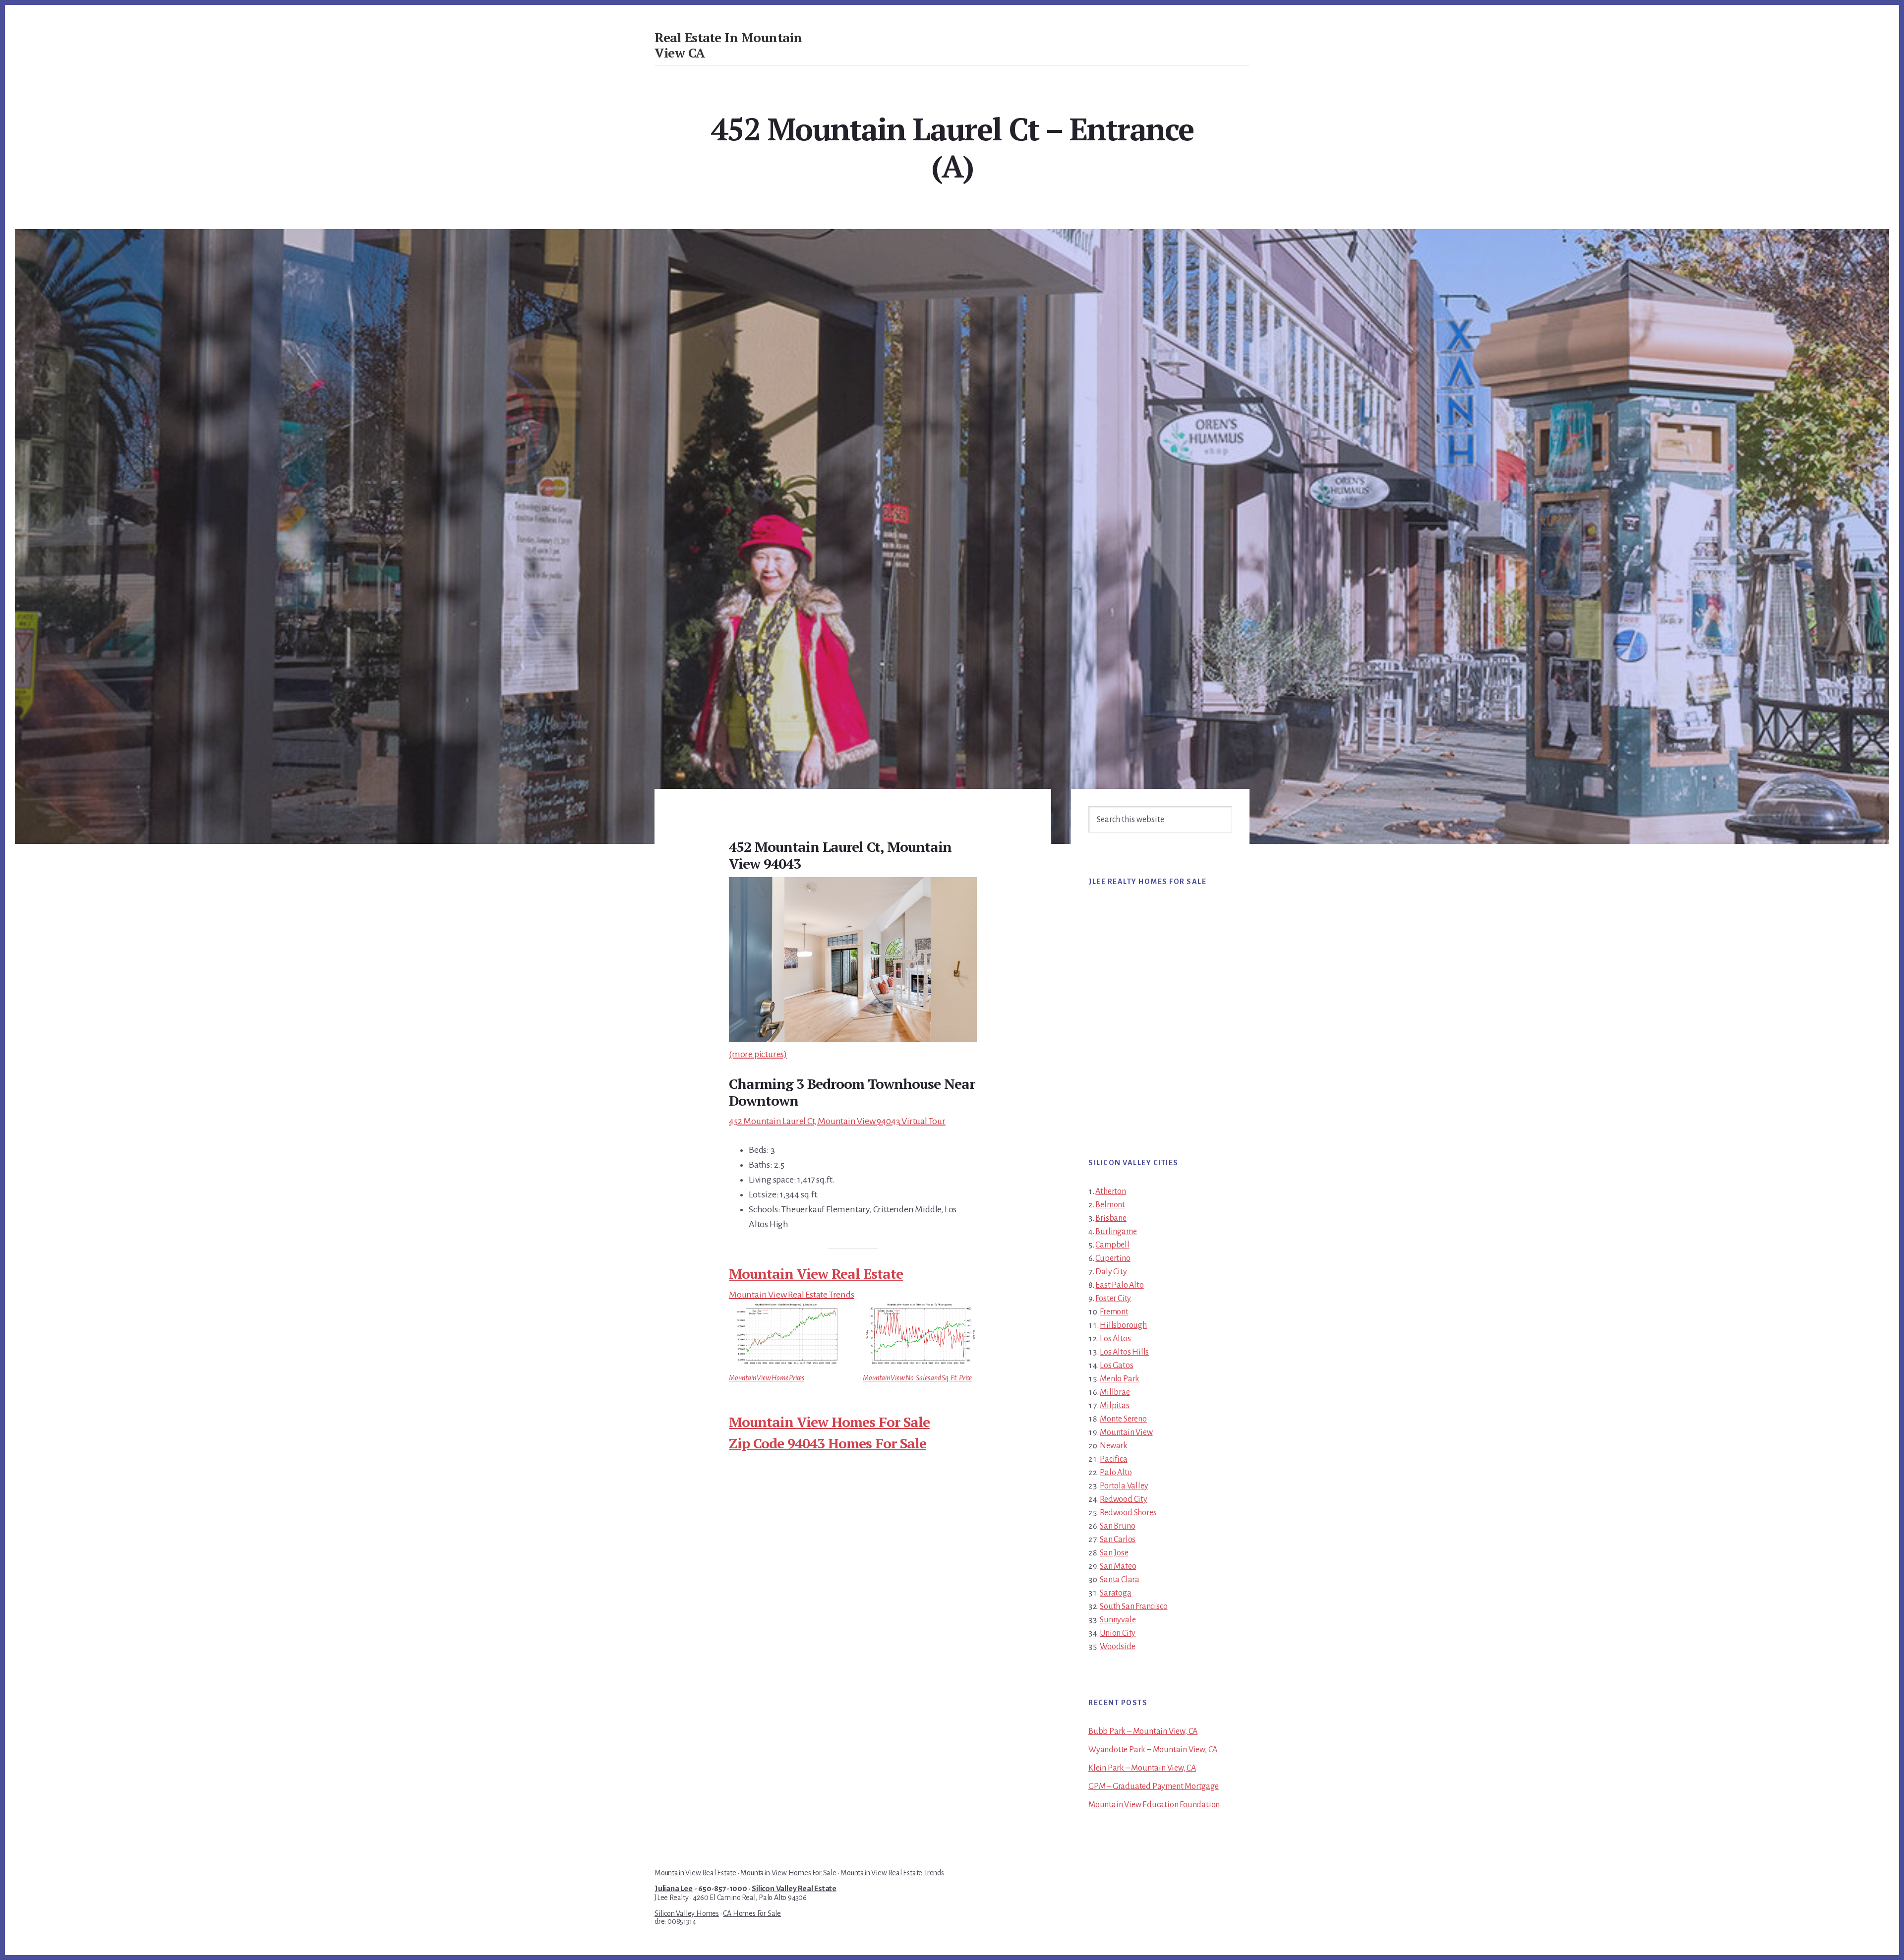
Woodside (1117, 1647)
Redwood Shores (1128, 1513)
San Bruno (1117, 1526)
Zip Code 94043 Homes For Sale (828, 1443)
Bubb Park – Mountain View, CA (1143, 1731)
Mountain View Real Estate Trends (792, 1295)
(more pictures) (758, 1054)
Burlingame (1116, 1232)
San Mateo (1118, 1566)
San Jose (1114, 1553)
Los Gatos (1116, 1366)
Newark (1114, 1446)
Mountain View (1126, 1432)
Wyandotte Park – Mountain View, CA (1153, 1750)
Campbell (1112, 1245)
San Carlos (1118, 1540)
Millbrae (1115, 1392)
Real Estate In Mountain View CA (728, 45)
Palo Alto (1116, 1473)
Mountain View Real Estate (816, 1274)
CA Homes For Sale (752, 1913)
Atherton (1110, 1191)
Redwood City (1124, 1499)
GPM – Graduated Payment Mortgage (1154, 1786)
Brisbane (1111, 1218)
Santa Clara (1120, 1580)
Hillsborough (1123, 1325)
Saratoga (1115, 1593)
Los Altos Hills (1124, 1352)
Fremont (1114, 1312)
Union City (1118, 1633)
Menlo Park (1120, 1379)
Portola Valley (1124, 1486)
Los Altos (1115, 1339)
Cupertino (1113, 1258)
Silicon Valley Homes (687, 1913)
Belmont (1110, 1205)
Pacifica (1113, 1459)
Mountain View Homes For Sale (829, 1422)
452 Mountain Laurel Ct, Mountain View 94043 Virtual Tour (837, 1121)
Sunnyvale (1118, 1620)
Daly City (1111, 1272)
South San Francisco (1133, 1606)
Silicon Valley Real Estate (794, 1889)
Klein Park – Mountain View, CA (1142, 1768)
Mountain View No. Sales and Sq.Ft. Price (917, 1378)
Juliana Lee (674, 1889)
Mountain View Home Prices (767, 1378)
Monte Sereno (1123, 1419)
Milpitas (1114, 1406)
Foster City (1113, 1299)
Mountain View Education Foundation (1154, 1805)
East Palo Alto (1119, 1285)
